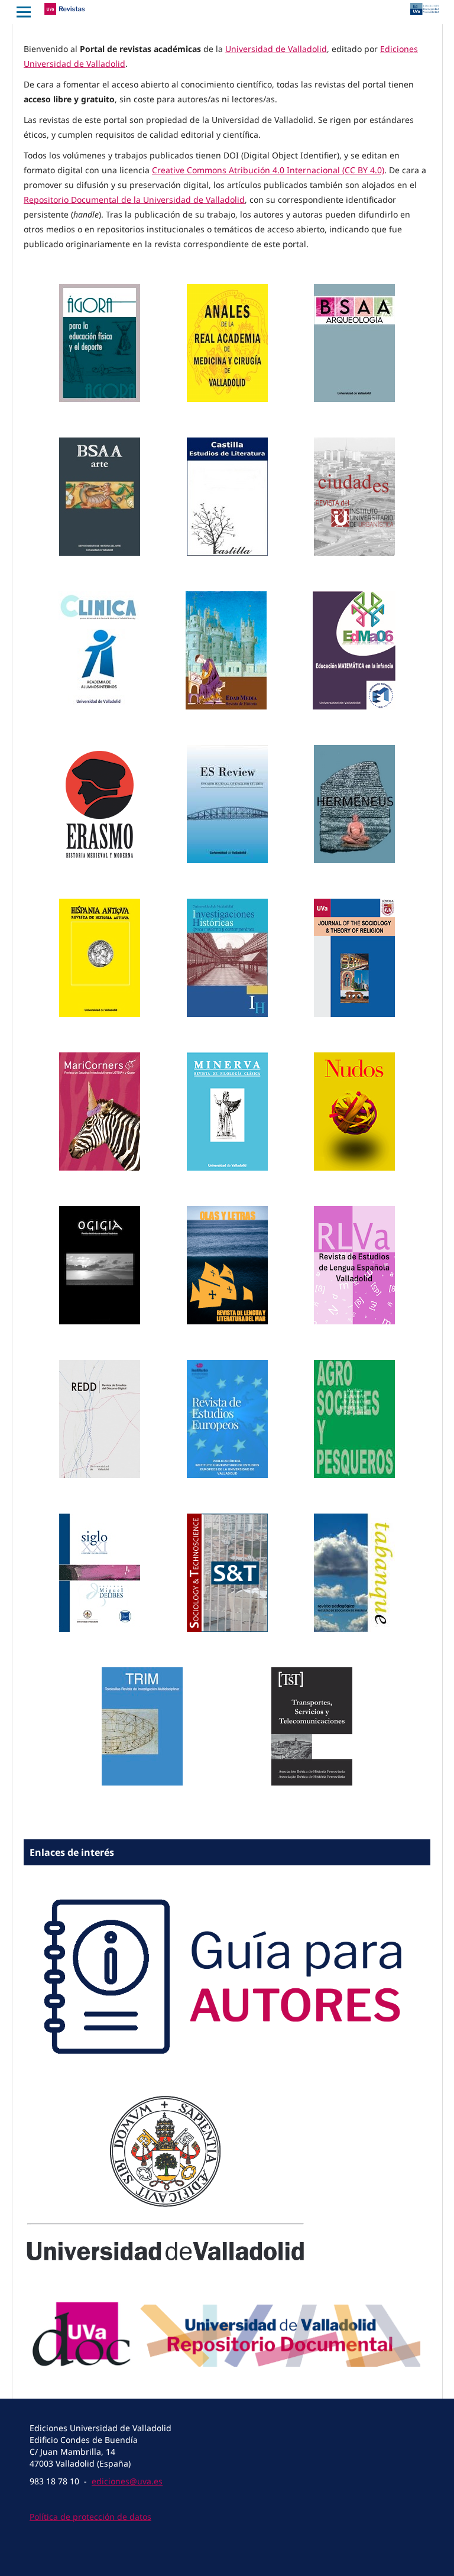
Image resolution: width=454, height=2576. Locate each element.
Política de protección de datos (90, 2517)
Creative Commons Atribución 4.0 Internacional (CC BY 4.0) (268, 170)
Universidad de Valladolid (276, 49)
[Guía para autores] (227, 2079)
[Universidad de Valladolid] (166, 2261)
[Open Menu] (24, 12)
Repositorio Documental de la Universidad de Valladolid (134, 200)
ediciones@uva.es (127, 2481)
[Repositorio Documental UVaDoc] (227, 2373)
